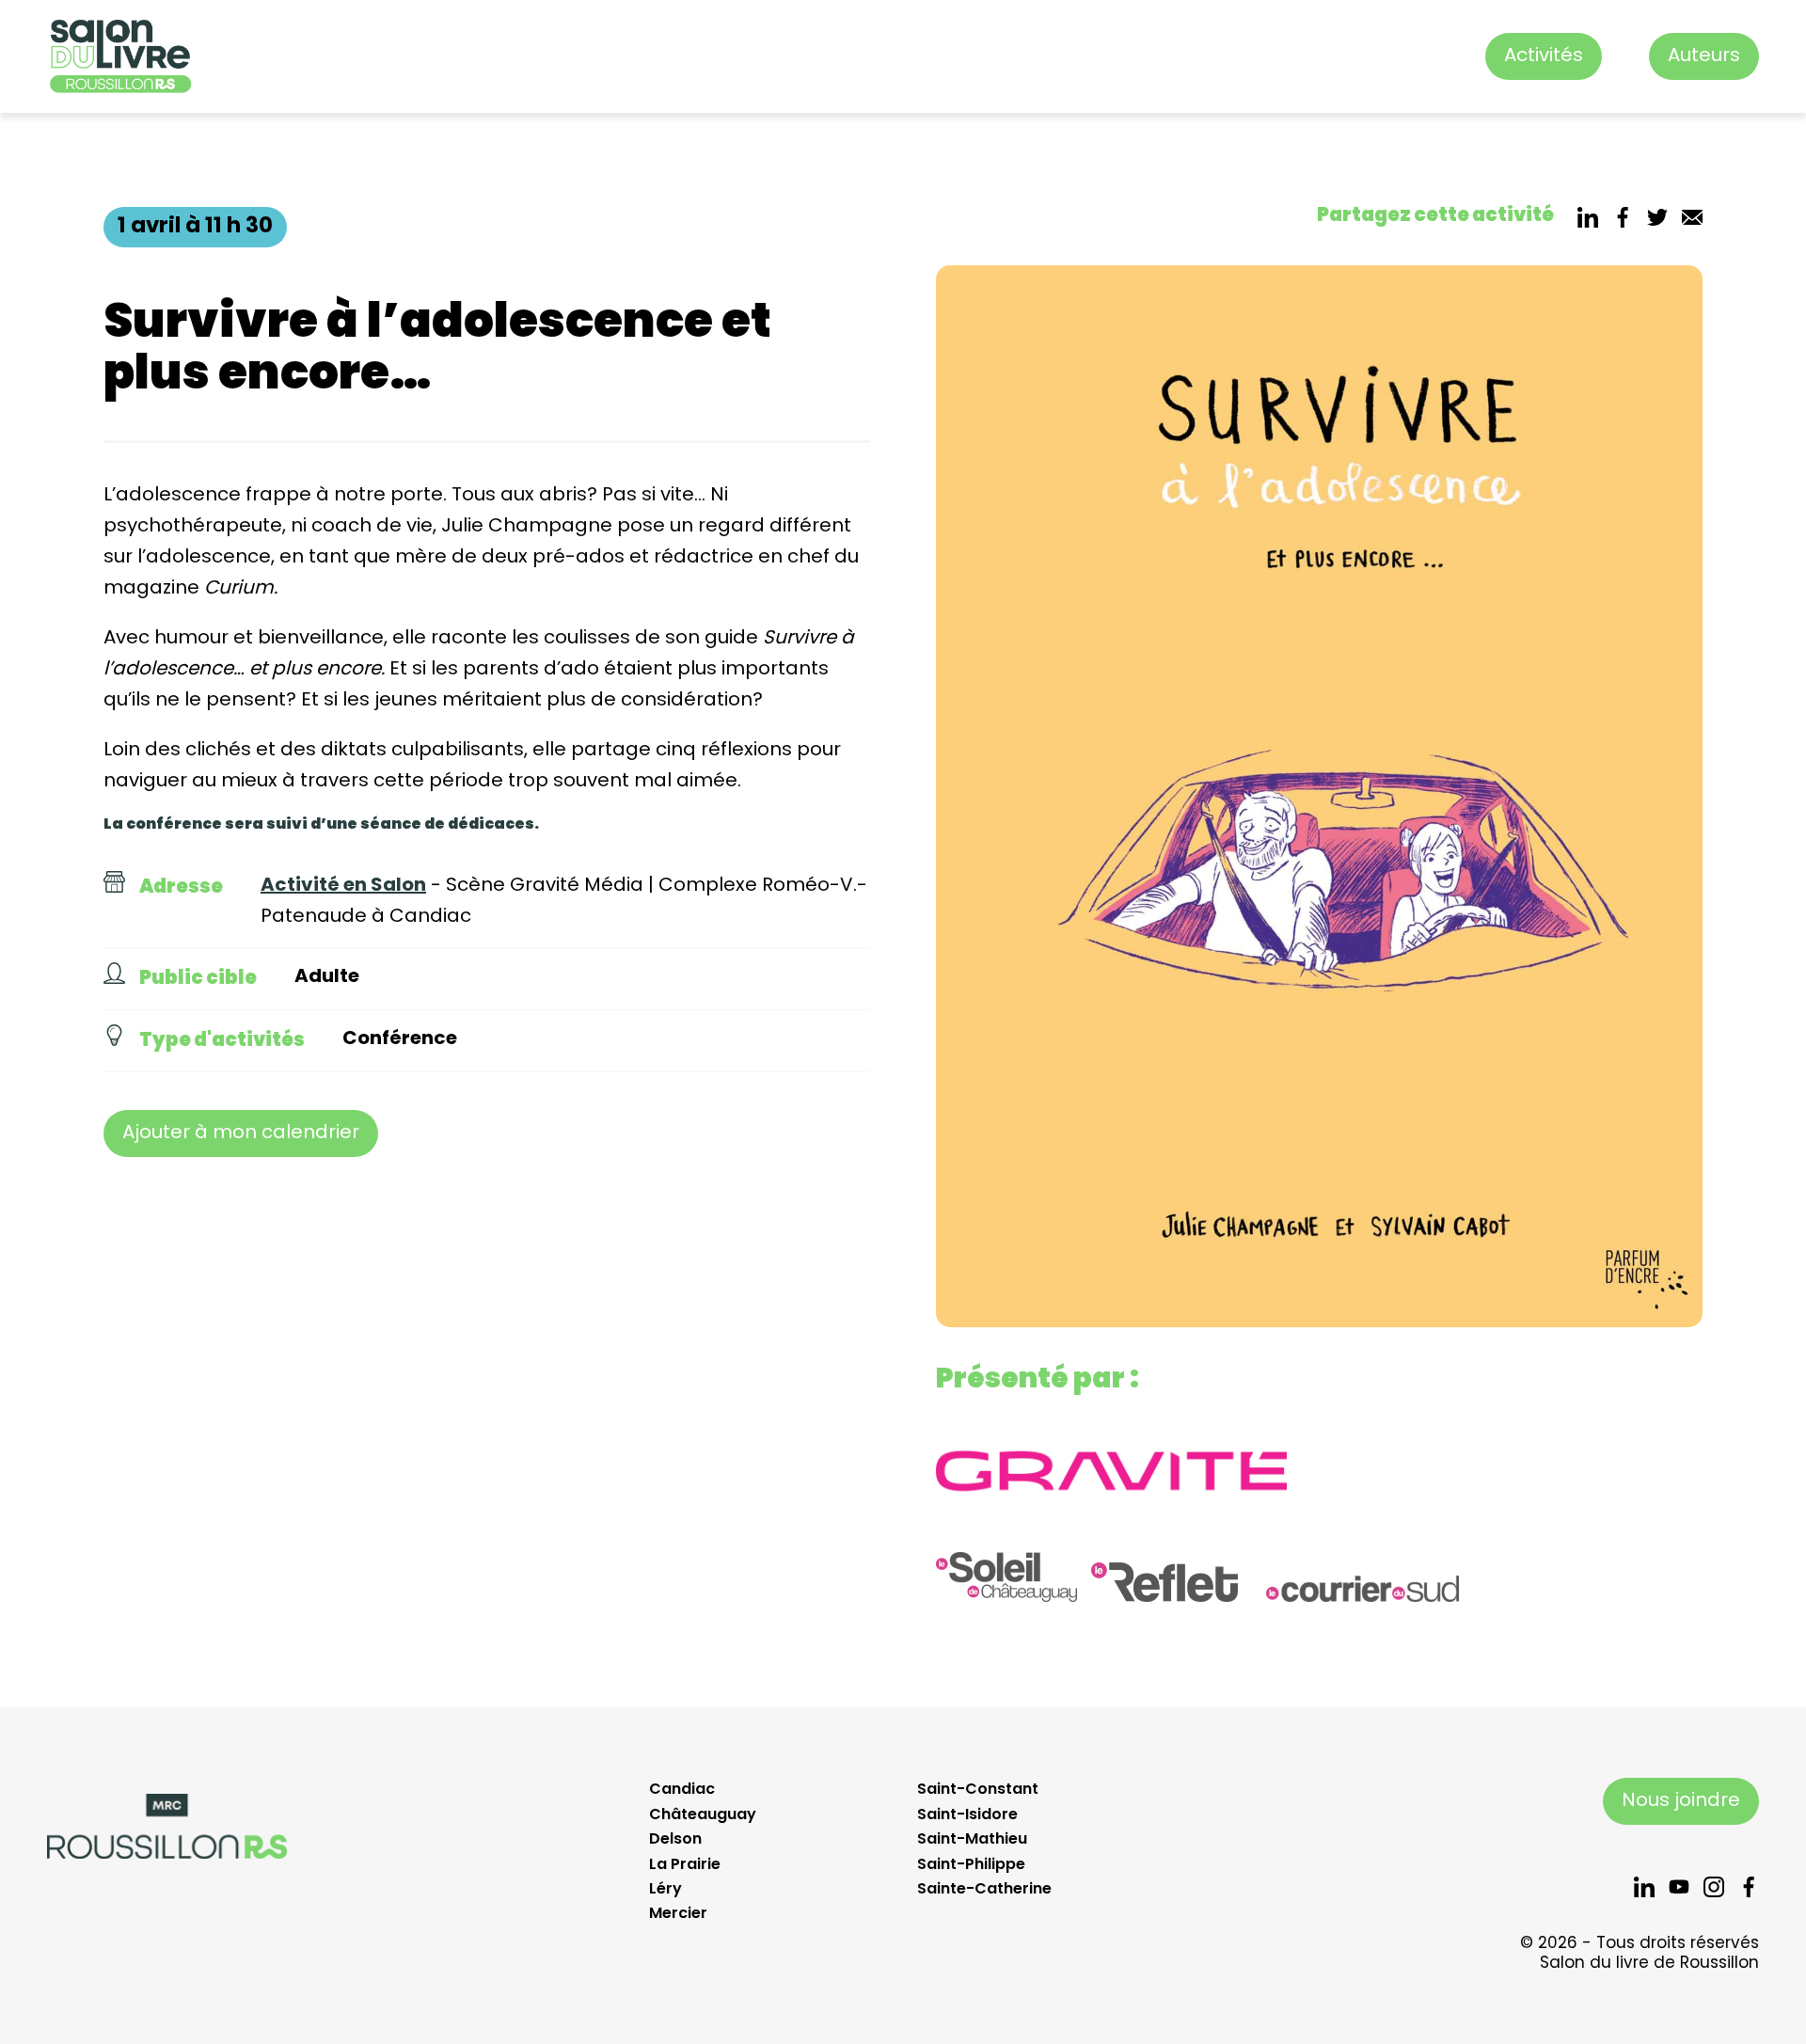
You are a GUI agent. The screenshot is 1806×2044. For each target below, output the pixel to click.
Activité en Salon (343, 886)
